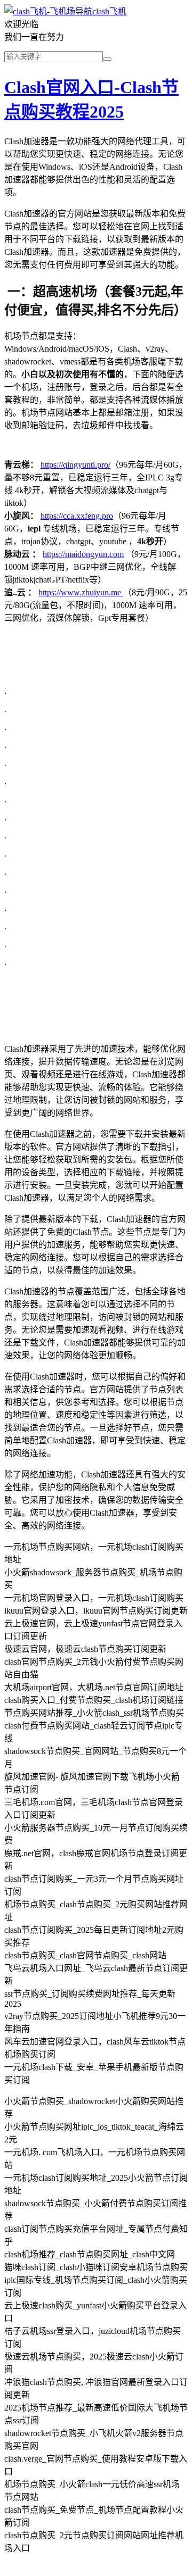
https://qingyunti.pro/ (75, 465)
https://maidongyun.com (83, 554)
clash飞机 (109, 11)
